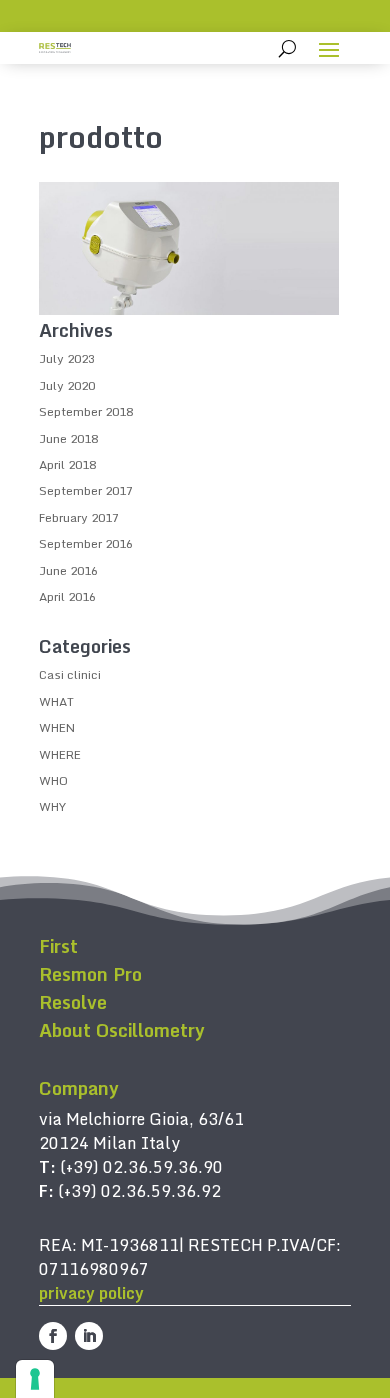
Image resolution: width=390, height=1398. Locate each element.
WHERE (60, 754)
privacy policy (91, 1293)
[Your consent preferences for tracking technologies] (35, 1379)
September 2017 (86, 490)
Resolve (73, 1002)
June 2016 (68, 570)
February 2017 (79, 517)
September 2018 (86, 411)
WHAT (56, 701)
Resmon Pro (90, 974)
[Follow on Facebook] (53, 1336)
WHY (52, 806)
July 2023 (67, 358)
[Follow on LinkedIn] (89, 1336)
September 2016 (86, 543)
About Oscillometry (122, 1030)
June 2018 (68, 438)
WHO (53, 780)
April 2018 (67, 464)
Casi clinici (70, 674)
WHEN (57, 727)
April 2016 (67, 596)
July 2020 (67, 385)
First (58, 946)
